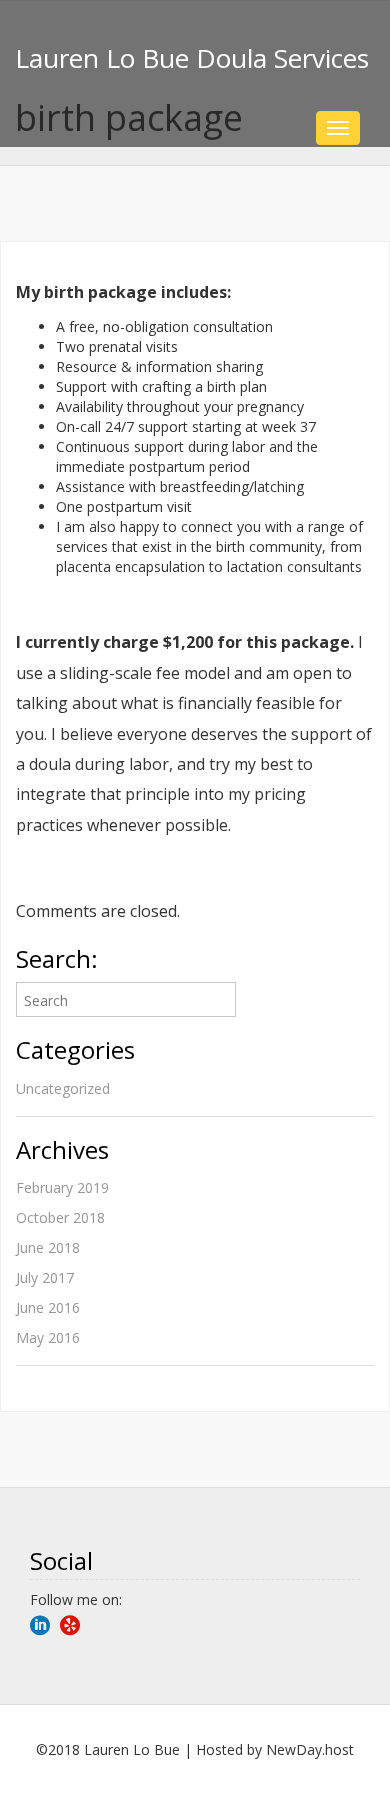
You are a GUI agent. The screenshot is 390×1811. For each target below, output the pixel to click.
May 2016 (48, 1337)
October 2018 (60, 1217)
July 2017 (45, 1277)
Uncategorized (63, 1088)
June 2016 (48, 1307)
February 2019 (62, 1187)
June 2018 (48, 1247)
